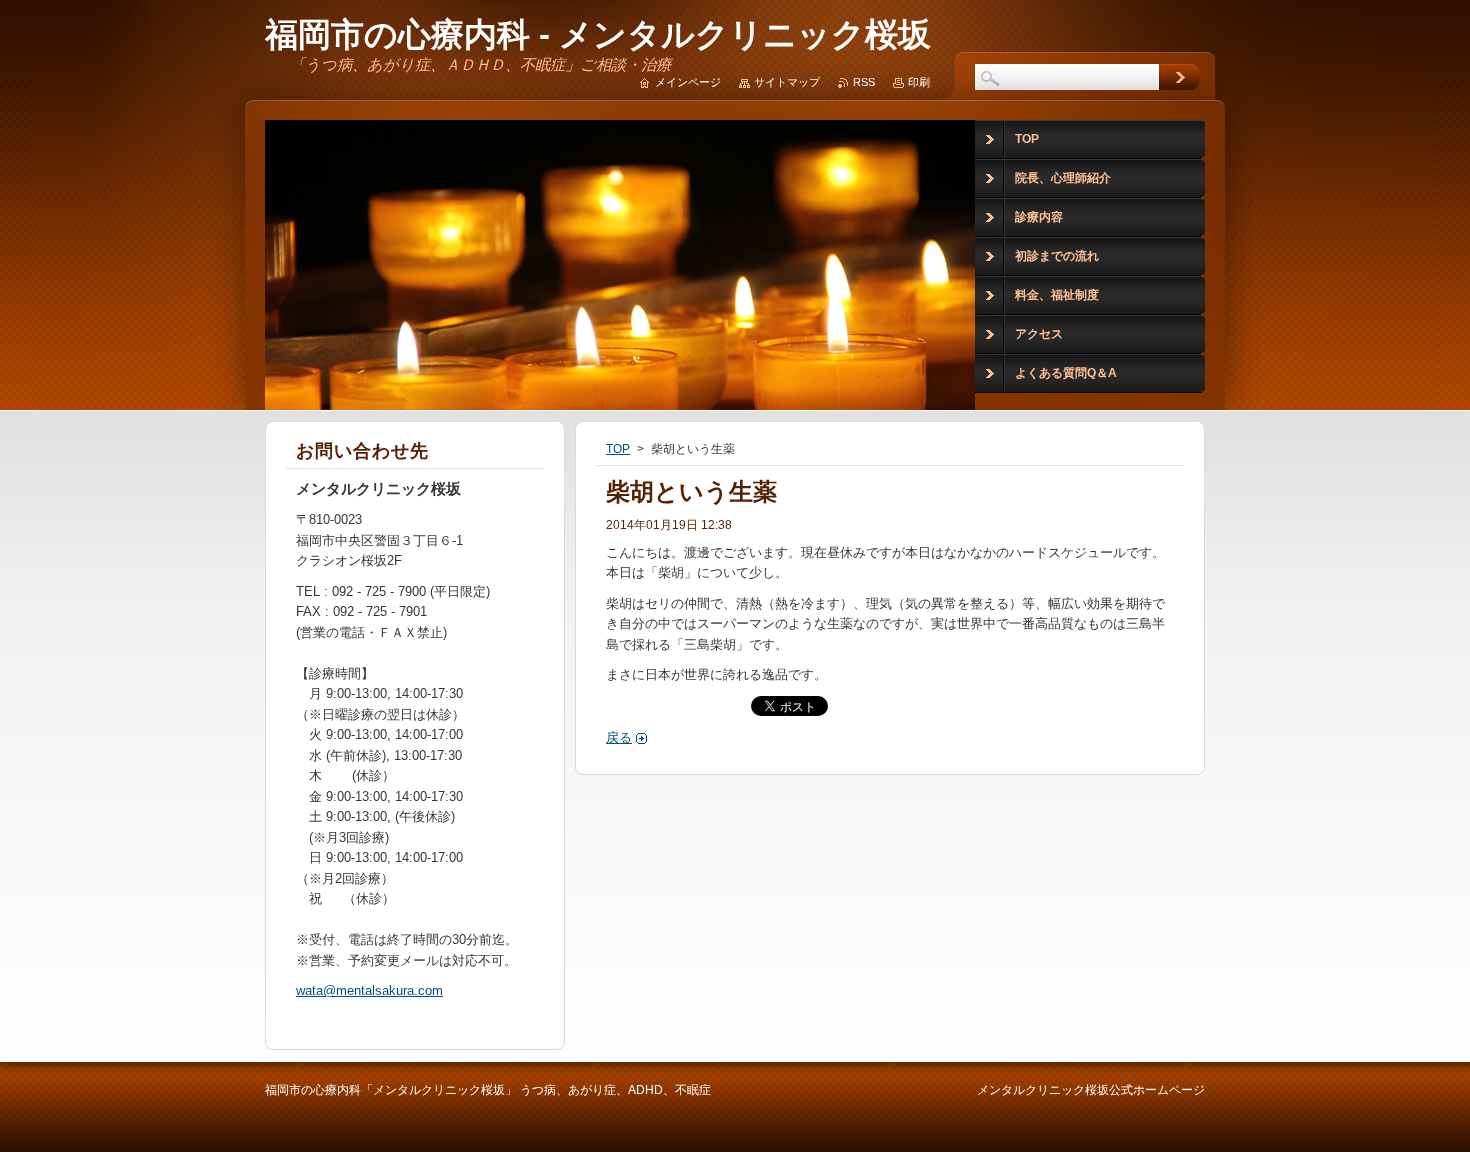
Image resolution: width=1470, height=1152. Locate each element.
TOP (618, 449)
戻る (619, 737)
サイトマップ (787, 82)
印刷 (919, 82)
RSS (864, 82)
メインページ (688, 82)
